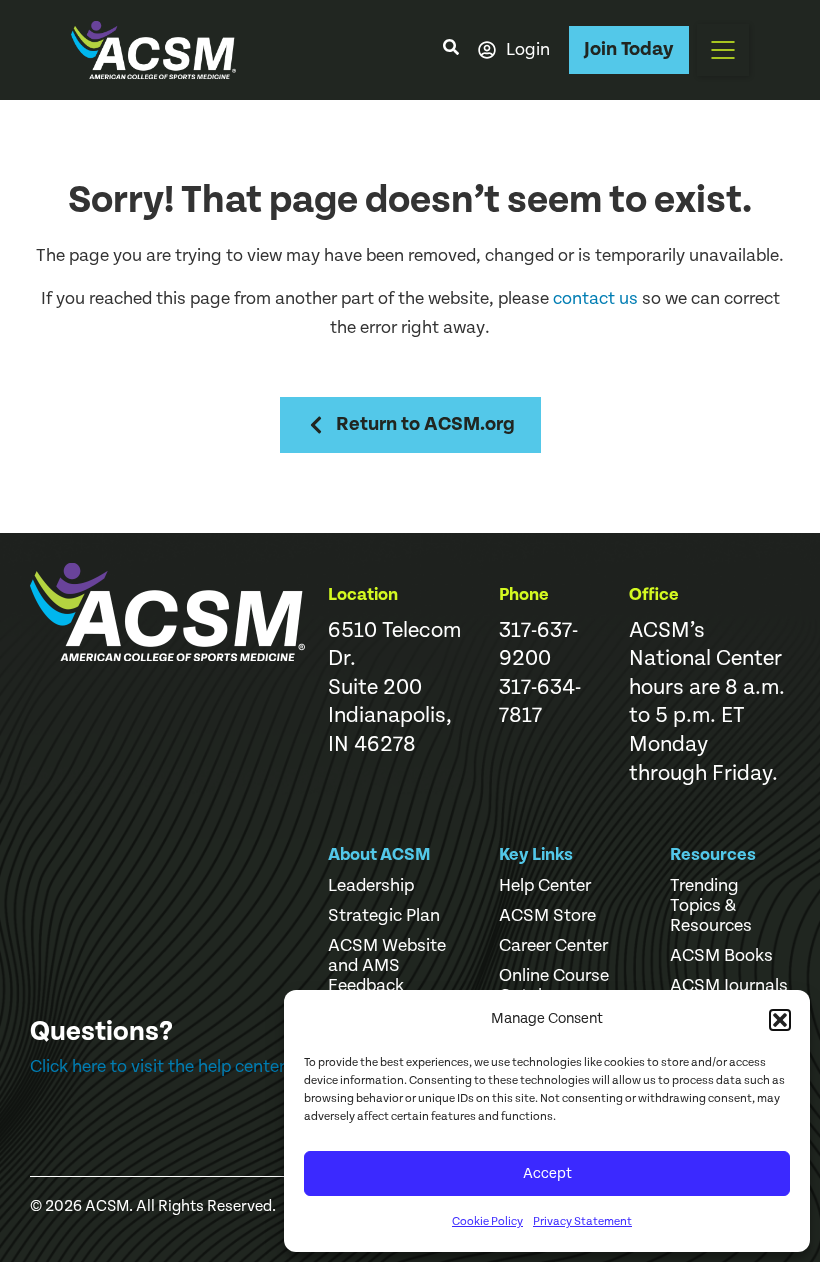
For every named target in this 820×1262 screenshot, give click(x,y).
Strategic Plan (384, 916)
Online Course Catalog (554, 986)
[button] (780, 1020)
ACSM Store (547, 916)
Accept (547, 1173)
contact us (595, 298)
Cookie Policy (487, 1221)
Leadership (371, 886)
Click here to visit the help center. (159, 1066)
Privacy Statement (582, 1221)
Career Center (553, 946)
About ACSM (379, 854)
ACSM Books (721, 956)
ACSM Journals (729, 986)
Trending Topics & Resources (711, 906)
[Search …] (451, 50)
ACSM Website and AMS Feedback (387, 966)
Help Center (545, 886)
